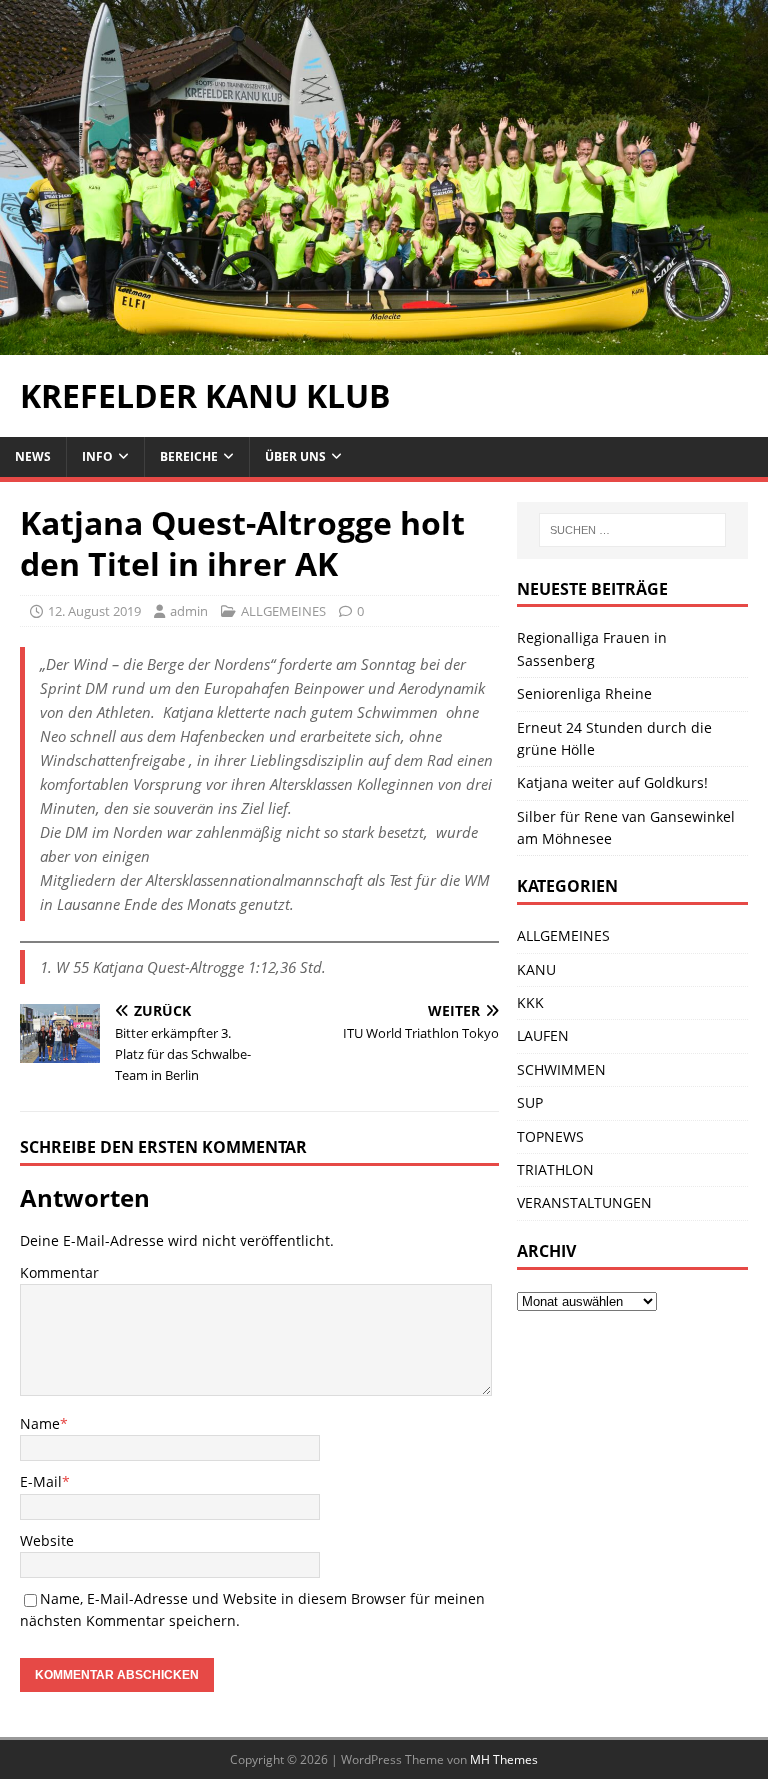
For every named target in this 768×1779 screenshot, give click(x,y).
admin (189, 611)
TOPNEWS (550, 1136)
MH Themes (504, 1759)
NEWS (33, 456)
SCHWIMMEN (561, 1069)
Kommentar (59, 1272)
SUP (530, 1102)
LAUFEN (543, 1035)
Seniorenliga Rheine (584, 693)
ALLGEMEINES (283, 611)
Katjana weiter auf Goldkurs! (612, 782)
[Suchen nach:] (632, 530)
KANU (536, 969)
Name (40, 1423)
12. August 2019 (94, 611)
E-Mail (41, 1481)
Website (47, 1540)
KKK (530, 1002)
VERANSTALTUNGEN (584, 1202)
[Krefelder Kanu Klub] (384, 343)
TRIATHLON (555, 1169)
